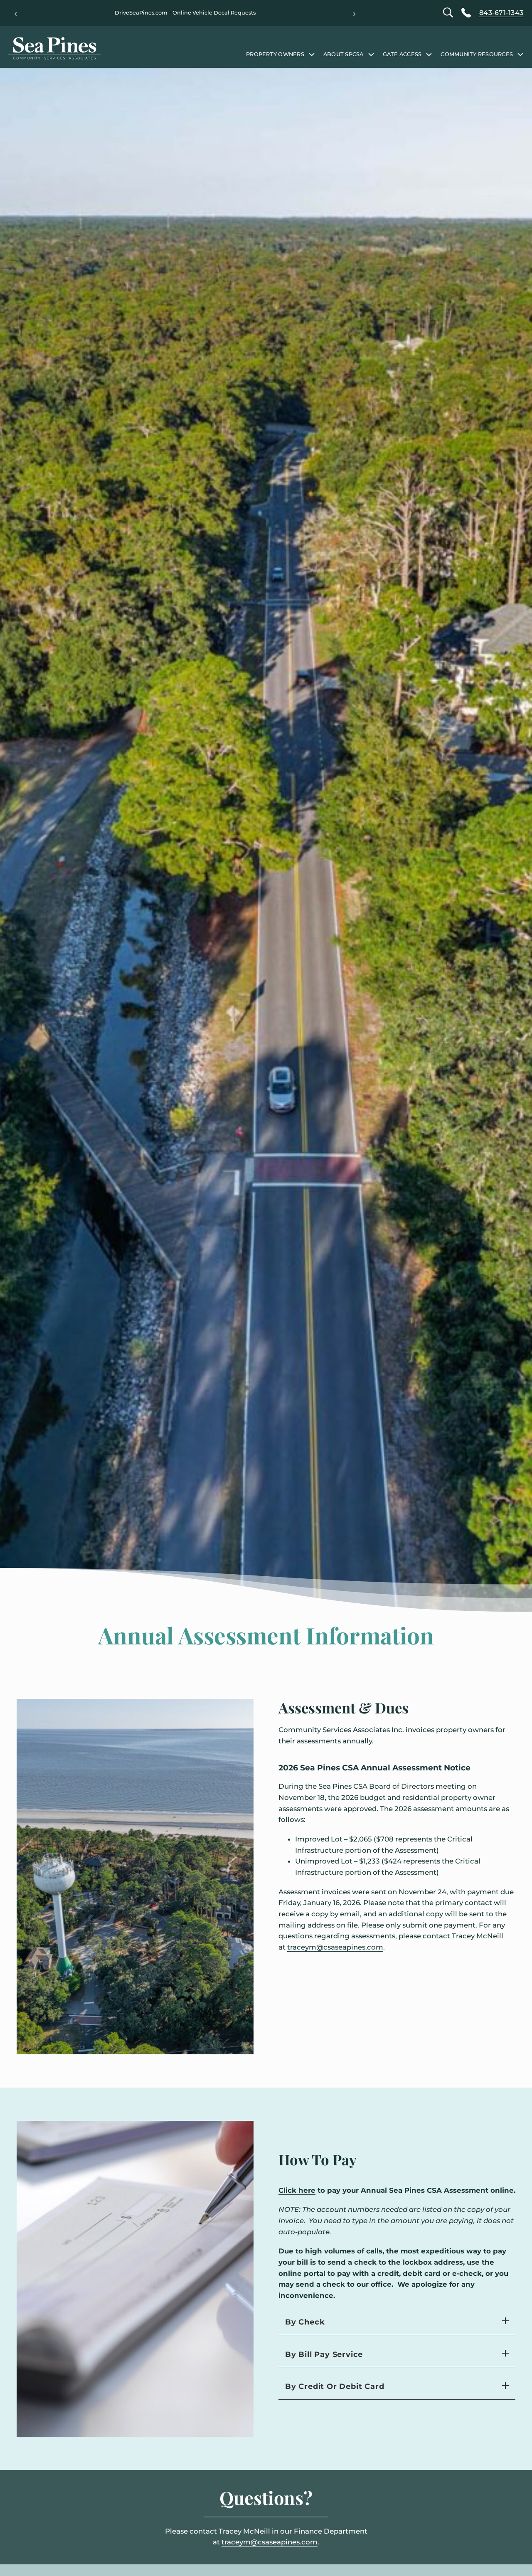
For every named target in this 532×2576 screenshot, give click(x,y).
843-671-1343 (501, 13)
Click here (297, 2190)
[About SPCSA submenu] (371, 54)
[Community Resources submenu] (520, 54)
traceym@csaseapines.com (335, 1947)
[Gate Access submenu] (429, 54)
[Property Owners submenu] (312, 54)
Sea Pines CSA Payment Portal (185, 13)
